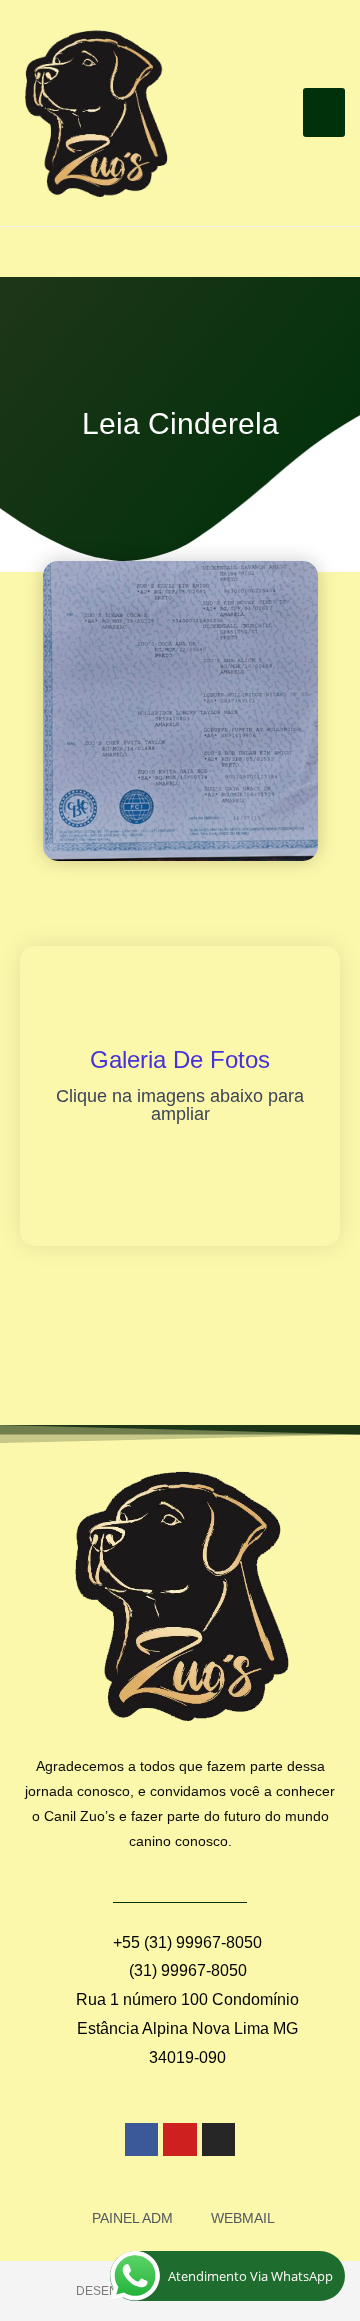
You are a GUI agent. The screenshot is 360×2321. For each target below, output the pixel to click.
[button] (324, 113)
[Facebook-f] (142, 2140)
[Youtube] (180, 2140)
